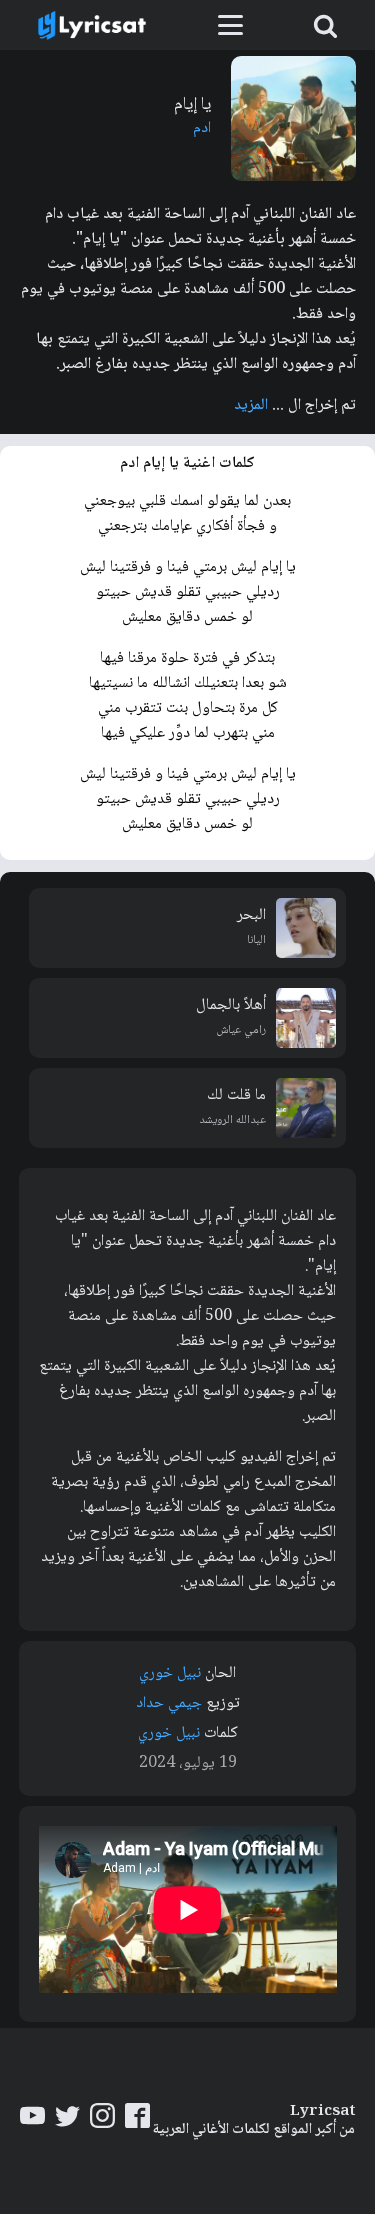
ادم (202, 128)
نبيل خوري (170, 1673)
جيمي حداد (169, 1703)
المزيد (251, 405)
